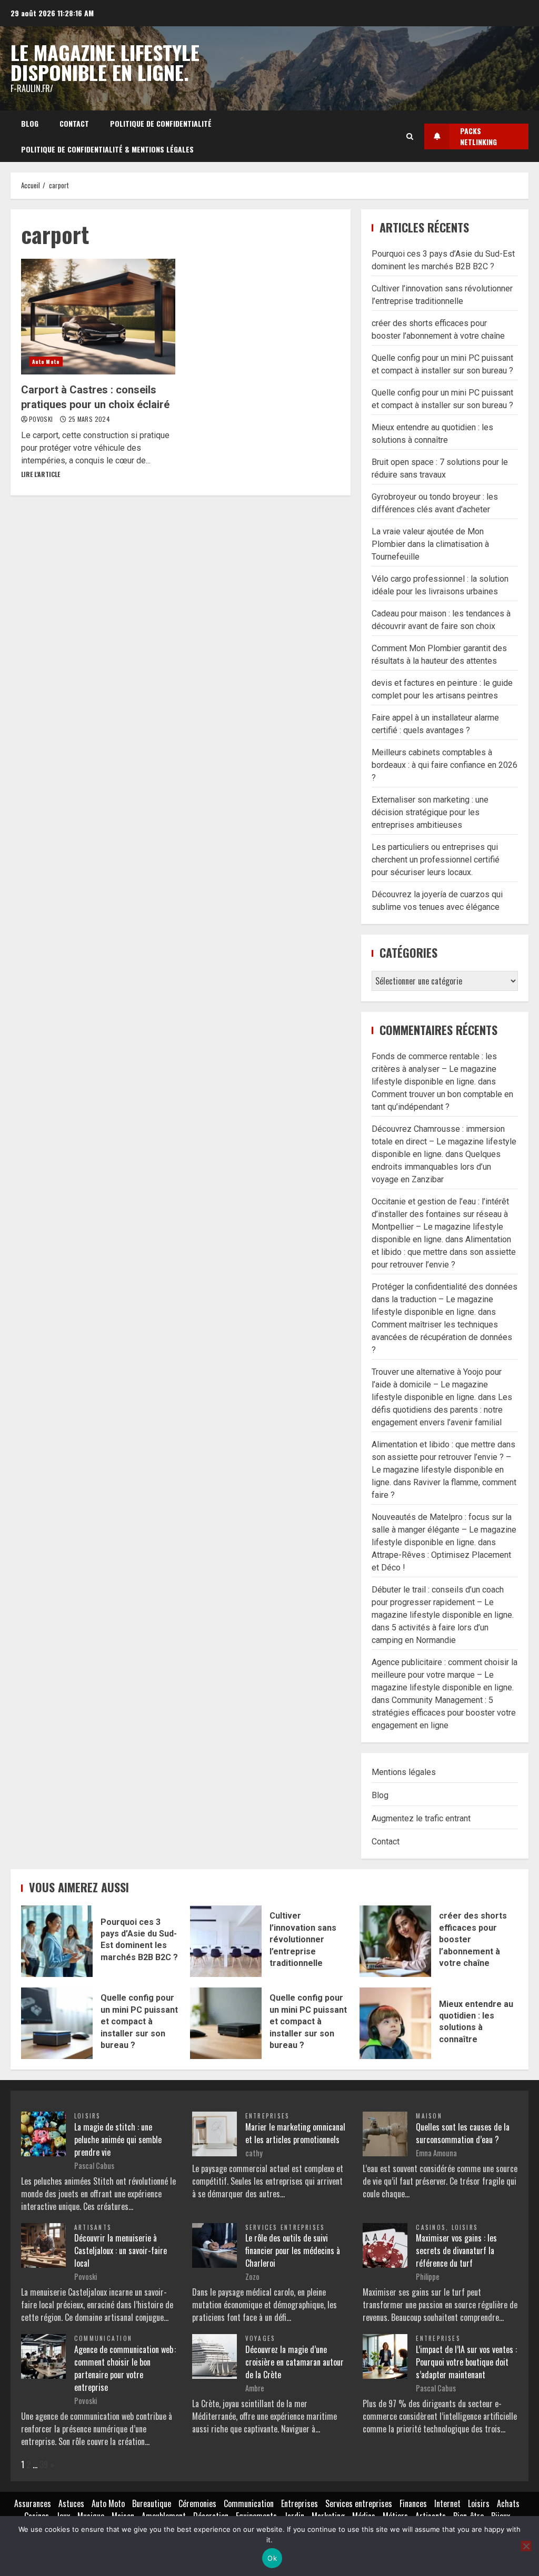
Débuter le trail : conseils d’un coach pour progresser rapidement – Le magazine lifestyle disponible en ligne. (443, 1602)
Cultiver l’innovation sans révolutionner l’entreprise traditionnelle (226, 1941)
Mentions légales (404, 1772)
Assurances (33, 2503)
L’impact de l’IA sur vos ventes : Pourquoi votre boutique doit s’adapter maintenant (466, 2362)
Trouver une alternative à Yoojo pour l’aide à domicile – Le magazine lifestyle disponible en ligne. (437, 1385)
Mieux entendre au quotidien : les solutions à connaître (395, 2023)
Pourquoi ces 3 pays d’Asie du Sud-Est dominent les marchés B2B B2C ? (57, 1941)
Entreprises (268, 2116)
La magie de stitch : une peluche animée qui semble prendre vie (118, 2139)
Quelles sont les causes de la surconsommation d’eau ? (463, 2133)
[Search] (410, 136)
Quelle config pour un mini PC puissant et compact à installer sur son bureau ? (57, 2023)
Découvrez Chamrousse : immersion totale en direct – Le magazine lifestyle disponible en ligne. (444, 1142)
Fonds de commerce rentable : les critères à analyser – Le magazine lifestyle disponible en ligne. (434, 1069)
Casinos (431, 2227)
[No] (526, 2546)
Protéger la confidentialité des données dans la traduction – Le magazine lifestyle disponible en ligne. (445, 1299)
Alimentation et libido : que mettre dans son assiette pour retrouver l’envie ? (444, 1252)
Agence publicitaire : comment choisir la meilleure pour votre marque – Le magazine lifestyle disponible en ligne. (445, 1675)
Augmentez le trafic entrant (421, 1818)
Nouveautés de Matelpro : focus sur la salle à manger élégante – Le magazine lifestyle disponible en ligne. (444, 1530)
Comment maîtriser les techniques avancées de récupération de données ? (442, 1337)
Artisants (93, 2227)
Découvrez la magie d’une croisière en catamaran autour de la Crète (295, 2362)
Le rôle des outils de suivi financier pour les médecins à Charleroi (293, 2250)
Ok (272, 2558)
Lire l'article (41, 474)
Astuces (71, 2503)
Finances (413, 2503)
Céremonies (197, 2503)
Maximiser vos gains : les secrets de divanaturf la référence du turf (456, 2250)
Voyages (261, 2338)
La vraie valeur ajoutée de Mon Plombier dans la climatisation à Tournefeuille (430, 544)
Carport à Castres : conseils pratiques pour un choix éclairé (98, 317)
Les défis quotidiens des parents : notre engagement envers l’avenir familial (442, 1410)
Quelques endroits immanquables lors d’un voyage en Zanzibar (436, 1167)
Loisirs (88, 2116)
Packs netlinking (478, 136)
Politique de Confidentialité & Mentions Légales (107, 149)
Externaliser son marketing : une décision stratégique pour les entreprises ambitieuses (430, 812)
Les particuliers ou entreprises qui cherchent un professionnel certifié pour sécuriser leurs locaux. (436, 860)
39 (44, 2465)
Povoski (42, 419)
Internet (447, 2503)
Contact (74, 123)
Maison (429, 2116)
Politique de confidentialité (161, 123)
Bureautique (152, 2503)
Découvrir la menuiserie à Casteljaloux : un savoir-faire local (121, 2250)
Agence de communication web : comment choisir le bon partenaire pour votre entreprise (125, 2368)
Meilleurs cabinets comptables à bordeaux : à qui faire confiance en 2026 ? (445, 765)
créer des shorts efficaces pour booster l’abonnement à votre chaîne (395, 1941)
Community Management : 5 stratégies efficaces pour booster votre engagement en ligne (444, 1713)
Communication (103, 2338)
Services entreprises (285, 2227)
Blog (30, 123)
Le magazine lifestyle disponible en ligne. (105, 62)
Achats (508, 2503)
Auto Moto (46, 362)
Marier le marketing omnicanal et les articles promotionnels (295, 2133)
